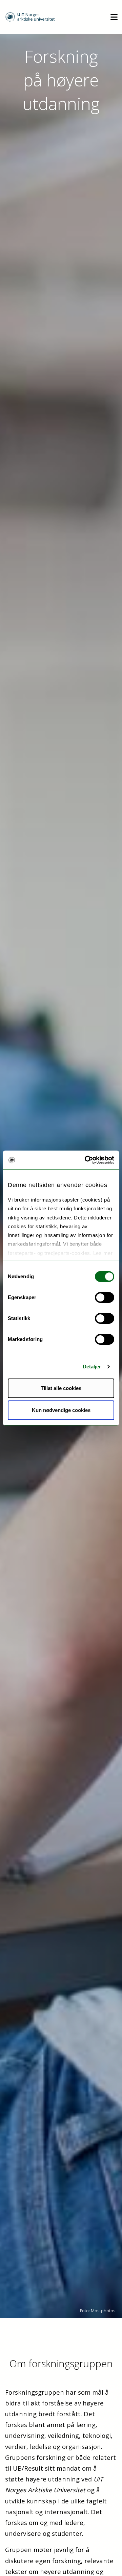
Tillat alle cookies (61, 1388)
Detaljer (92, 1367)
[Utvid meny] (114, 17)
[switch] (105, 1297)
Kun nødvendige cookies (61, 1410)
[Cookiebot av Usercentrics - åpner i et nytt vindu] (86, 1160)
